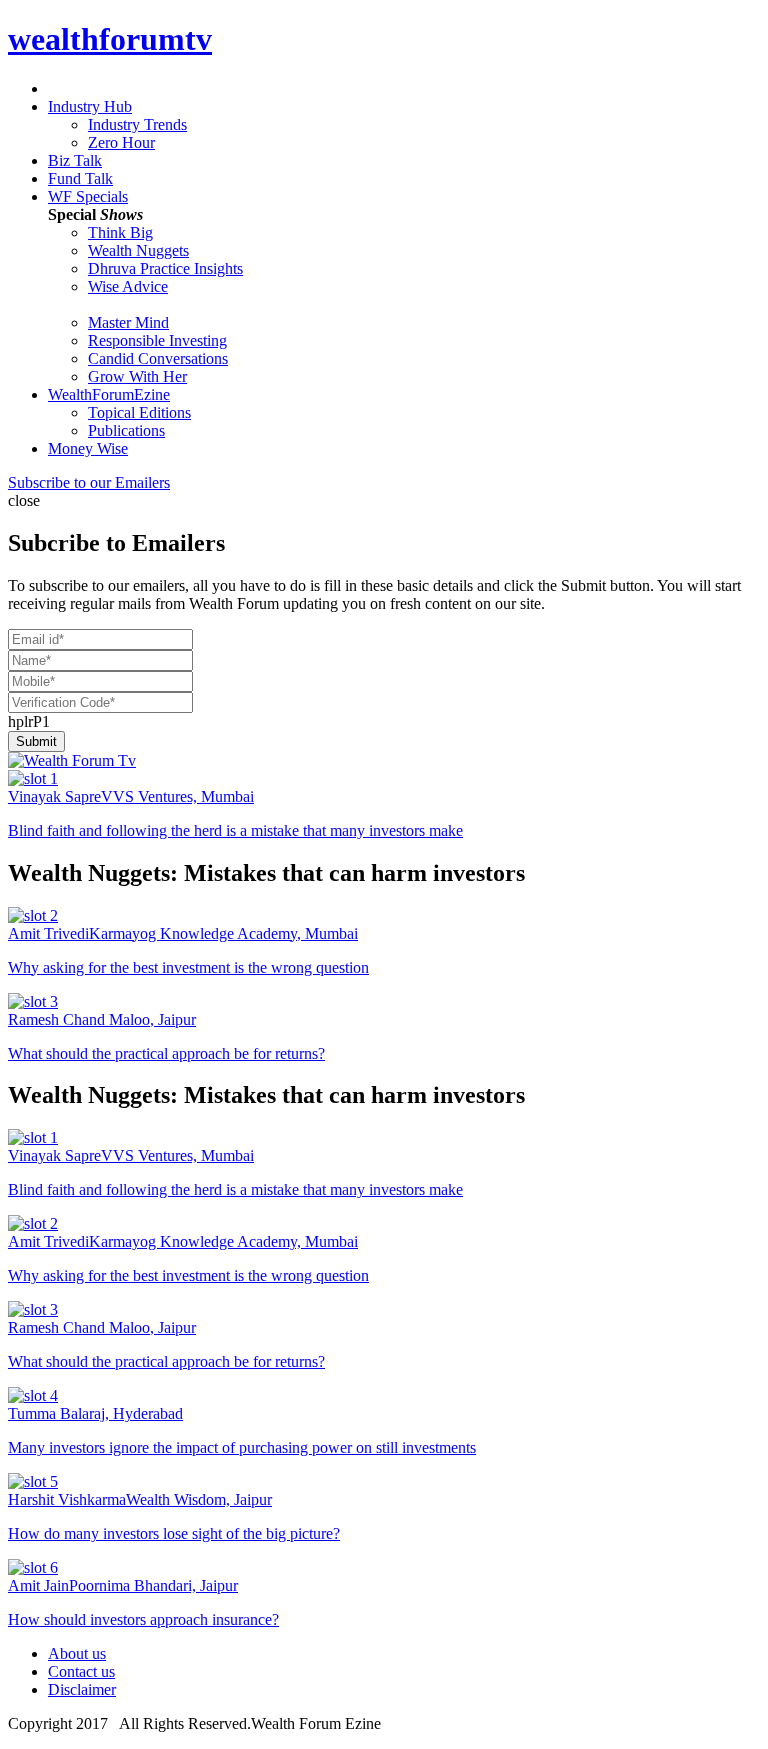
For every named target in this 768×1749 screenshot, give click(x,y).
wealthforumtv (110, 39)
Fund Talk (80, 178)
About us (77, 1653)
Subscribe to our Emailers (89, 482)
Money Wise (88, 448)
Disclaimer (82, 1689)
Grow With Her (137, 376)
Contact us (81, 1671)
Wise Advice (128, 286)
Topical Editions (139, 412)
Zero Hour (121, 142)
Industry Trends (137, 124)
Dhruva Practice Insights (165, 268)
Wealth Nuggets (138, 250)
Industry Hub (90, 106)
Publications (126, 430)
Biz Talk (75, 160)
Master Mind (128, 322)
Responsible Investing (157, 340)
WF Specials (88, 196)
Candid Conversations (158, 358)
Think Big (120, 232)
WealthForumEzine (109, 394)
